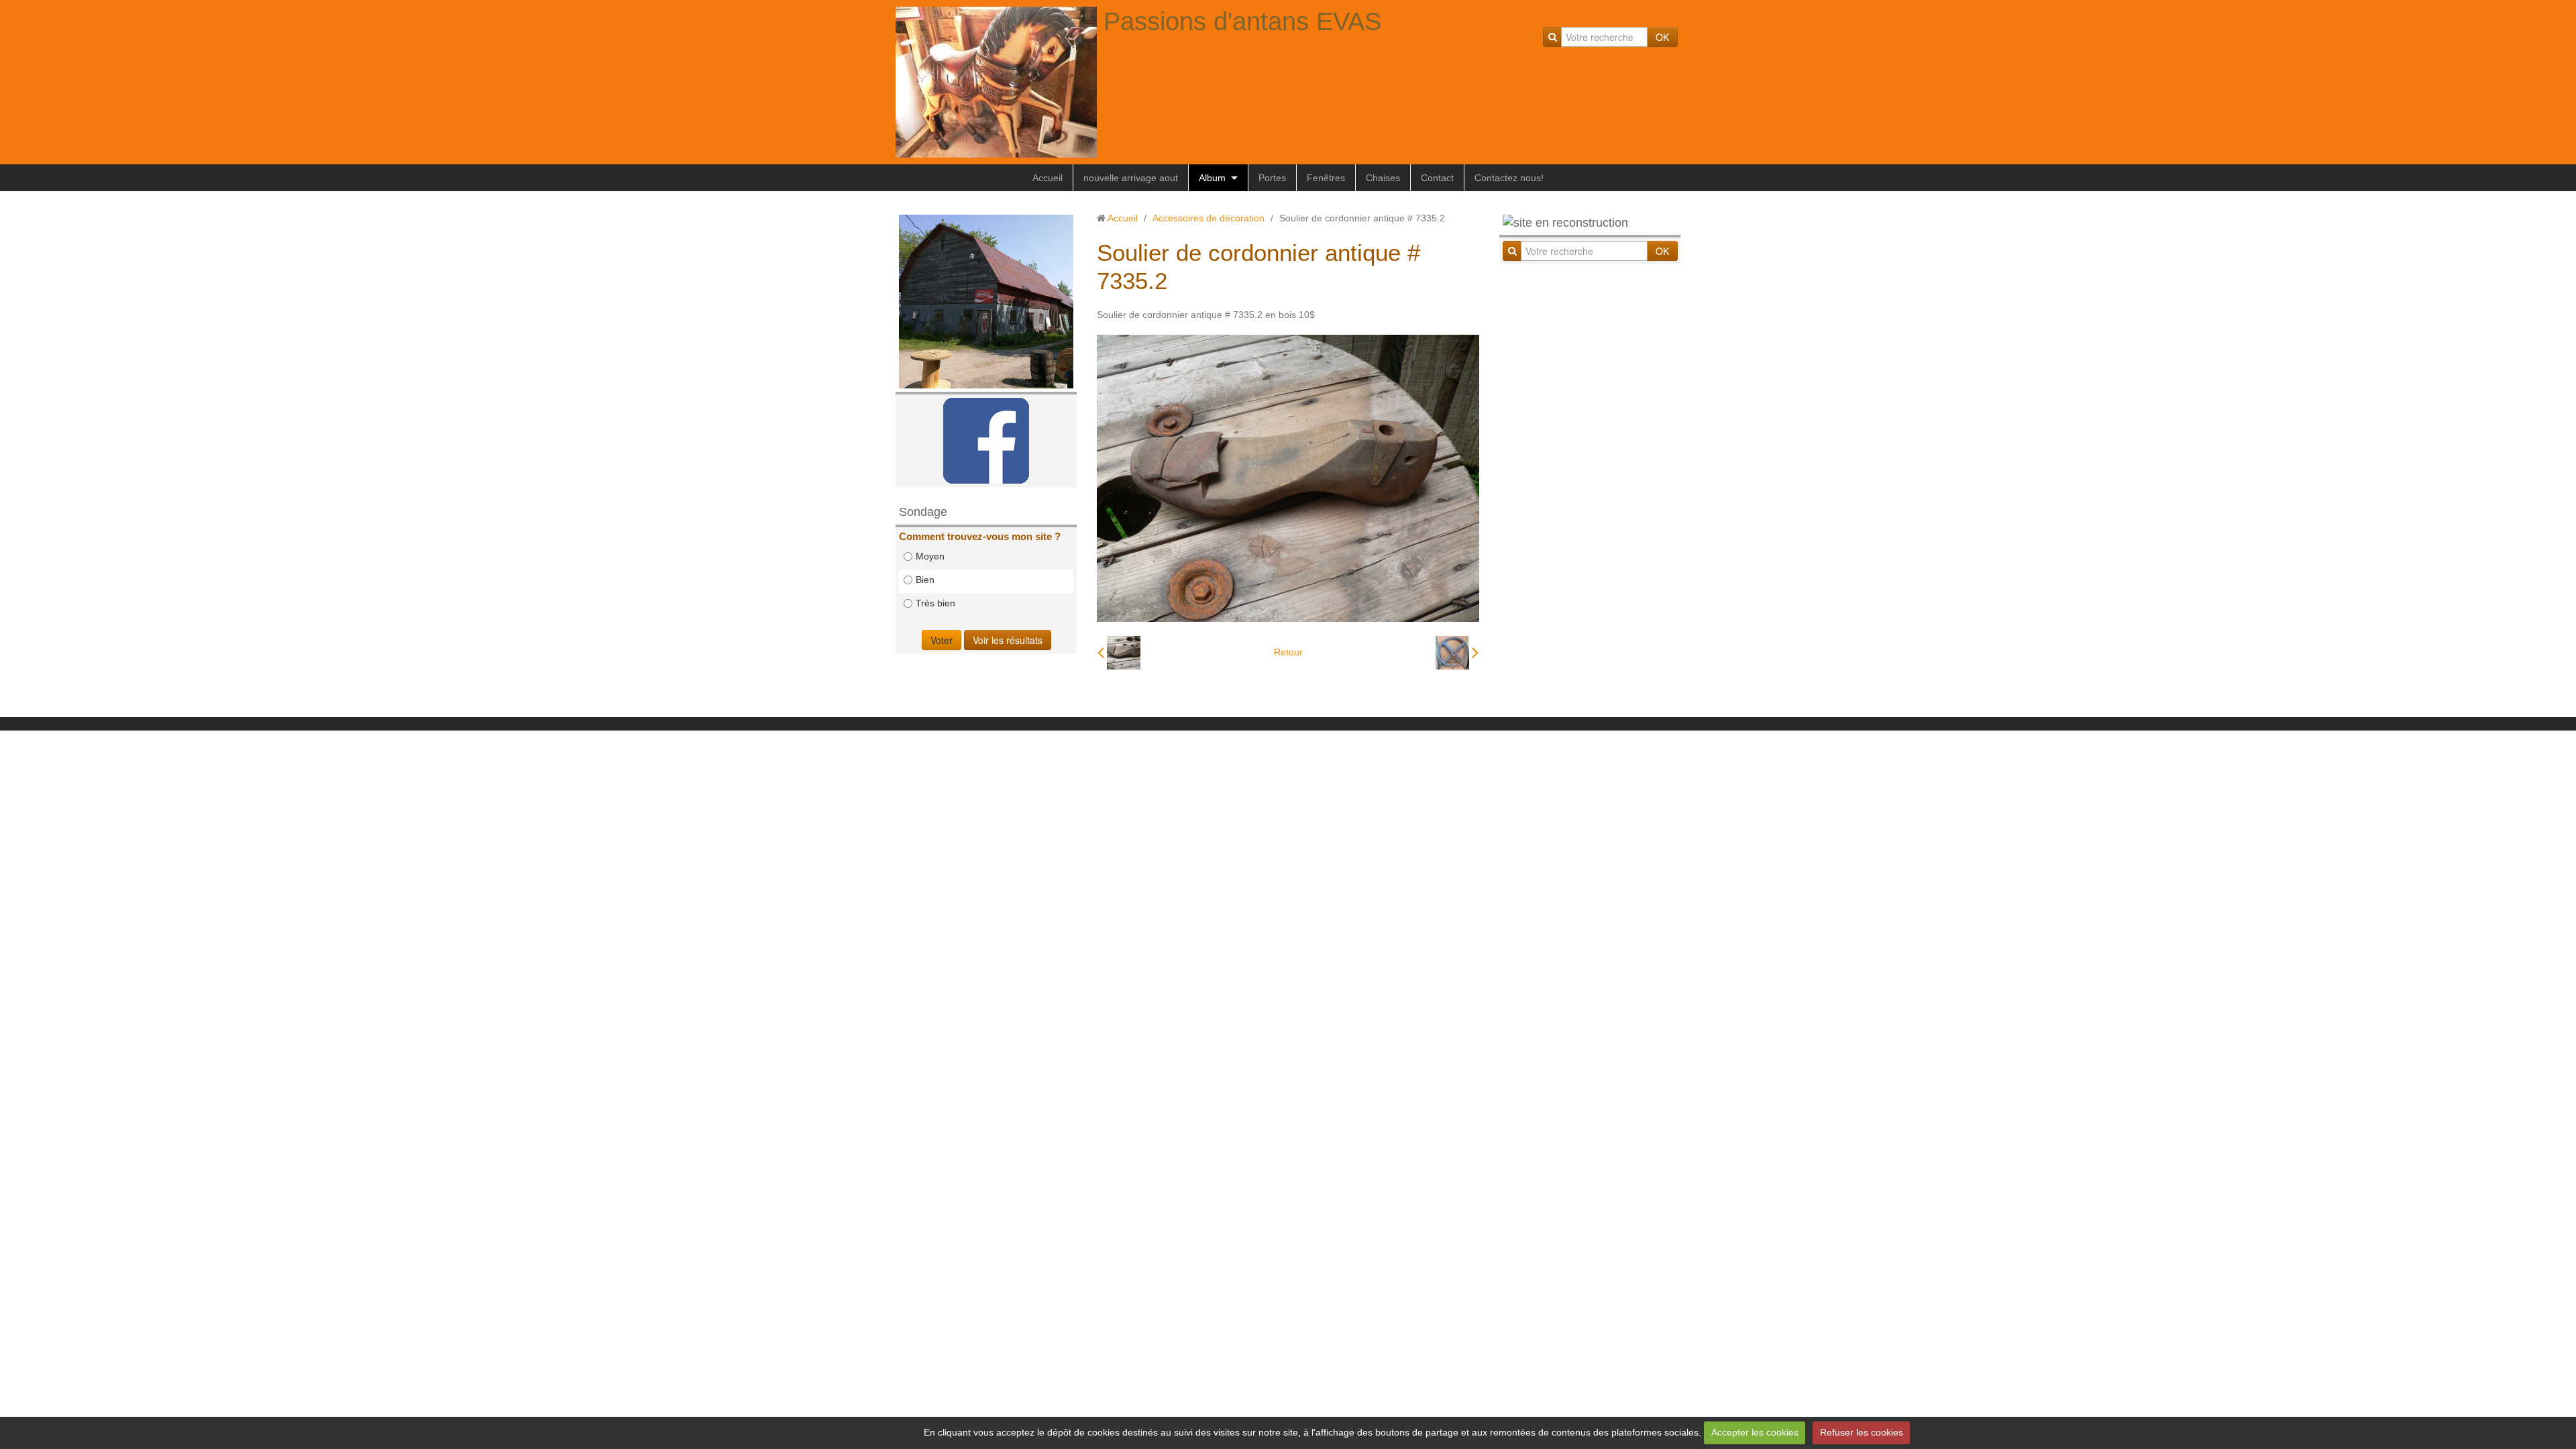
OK (1662, 37)
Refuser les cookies (1862, 1432)
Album (1212, 178)
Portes (1272, 178)
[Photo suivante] (1457, 653)
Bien (925, 580)
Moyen (930, 556)
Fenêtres (1326, 178)
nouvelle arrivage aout (1131, 178)
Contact (1437, 178)
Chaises (1383, 178)
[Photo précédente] (1119, 653)
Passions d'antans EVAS (1242, 21)
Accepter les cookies (1755, 1432)
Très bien (935, 603)
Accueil (1048, 178)
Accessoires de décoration (1209, 218)
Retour (1288, 652)
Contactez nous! (1509, 178)
